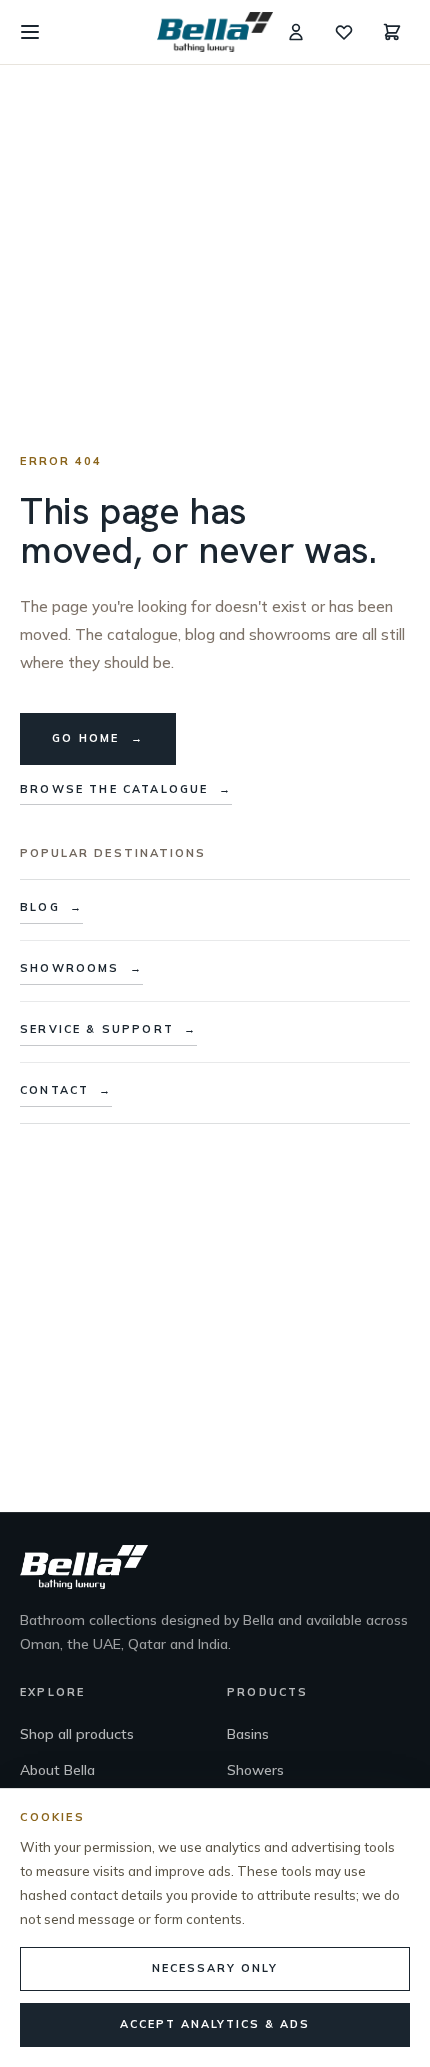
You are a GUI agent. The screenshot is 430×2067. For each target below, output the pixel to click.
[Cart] (392, 32)
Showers (255, 1770)
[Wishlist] (344, 32)
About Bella (57, 1770)
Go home (98, 738)
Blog (51, 907)
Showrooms (81, 968)
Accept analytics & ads (215, 2024)
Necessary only (214, 1968)
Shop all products (77, 1734)
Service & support (108, 1029)
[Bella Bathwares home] (215, 32)
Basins (248, 1734)
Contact (66, 1090)
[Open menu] (30, 32)
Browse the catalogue (126, 789)
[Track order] (296, 32)
